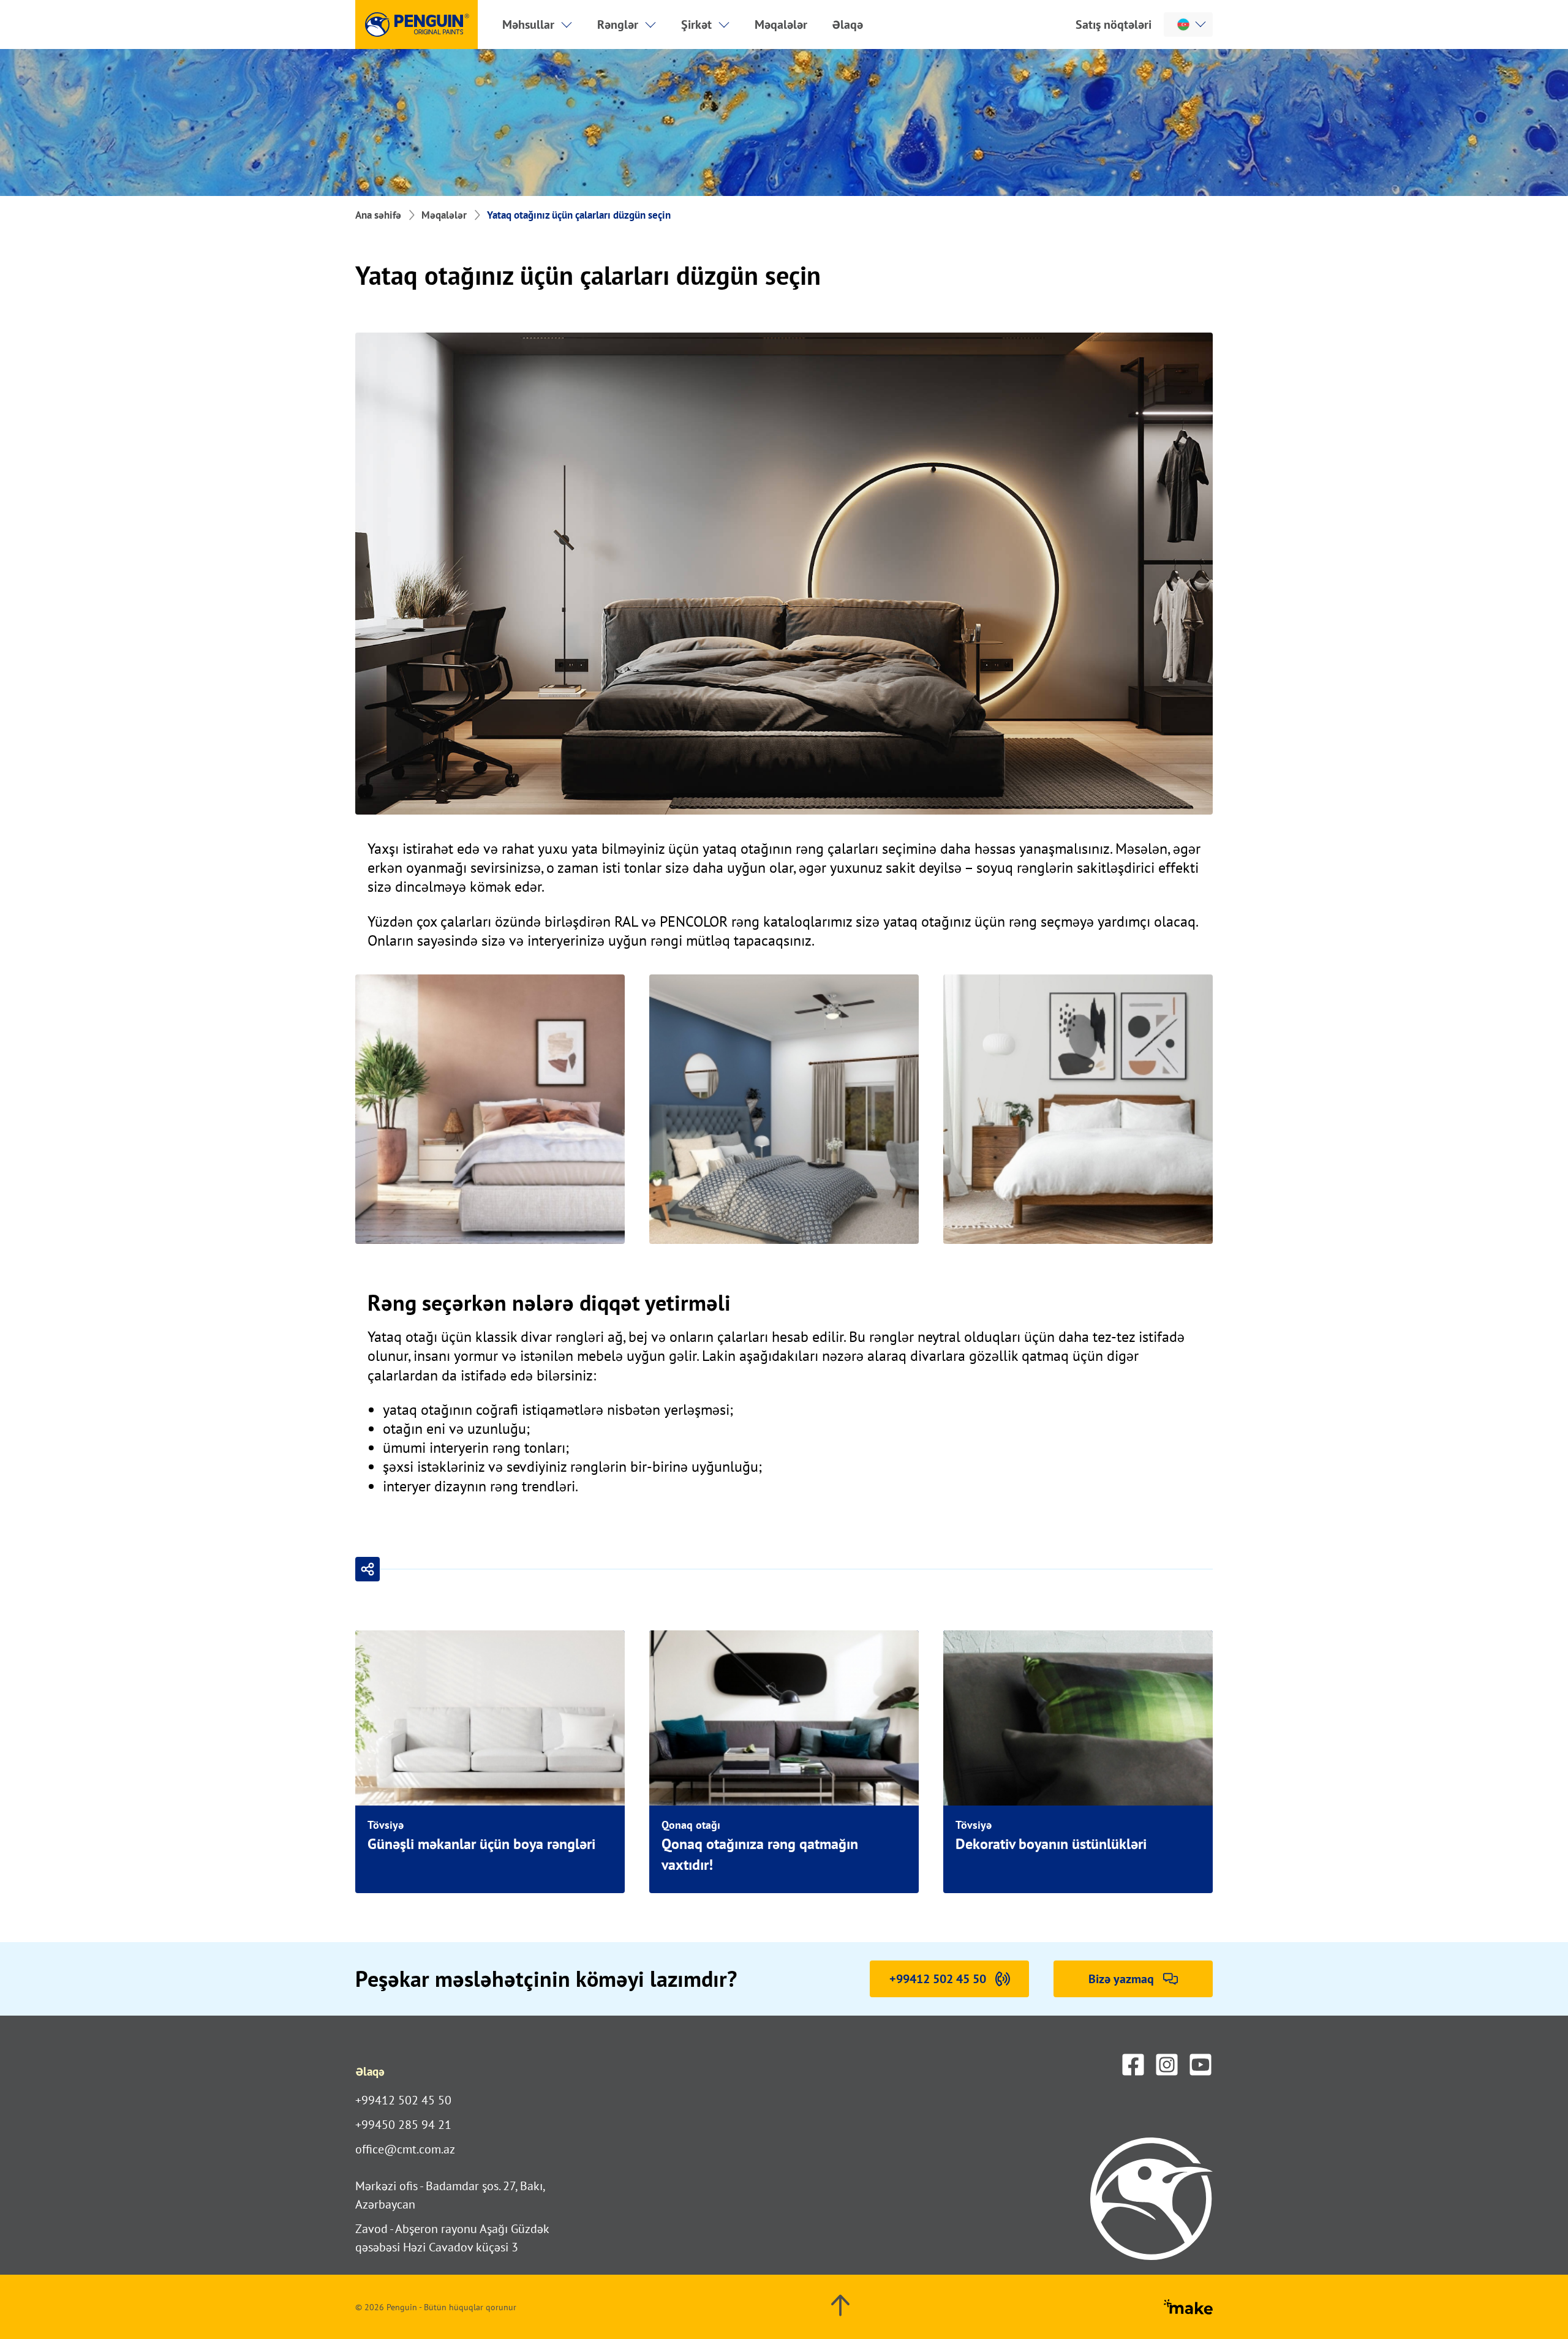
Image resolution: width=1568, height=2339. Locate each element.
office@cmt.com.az (405, 2149)
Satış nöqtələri (1114, 24)
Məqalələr (781, 24)
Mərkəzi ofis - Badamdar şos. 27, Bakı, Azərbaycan (450, 2195)
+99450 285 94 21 (403, 2125)
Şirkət (696, 24)
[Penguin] (417, 24)
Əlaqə (847, 24)
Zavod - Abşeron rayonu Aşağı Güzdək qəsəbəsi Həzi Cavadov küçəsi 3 (452, 2238)
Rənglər (618, 24)
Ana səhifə (378, 215)
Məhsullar (528, 24)
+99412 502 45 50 (403, 2100)
